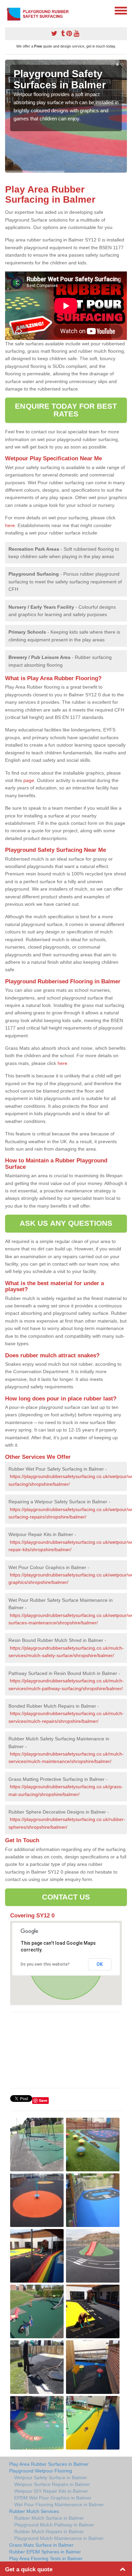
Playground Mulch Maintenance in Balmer (59, 2538)
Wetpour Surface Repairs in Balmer (52, 2484)
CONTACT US (66, 1897)
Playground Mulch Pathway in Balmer (54, 2525)
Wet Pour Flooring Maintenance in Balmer (59, 2505)
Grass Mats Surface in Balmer (41, 2545)
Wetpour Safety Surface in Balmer (51, 2478)
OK (100, 1964)
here (10, 525)
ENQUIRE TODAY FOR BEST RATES (66, 410)
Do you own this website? (45, 1964)
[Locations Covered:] (8, 10)
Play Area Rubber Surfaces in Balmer (49, 2464)
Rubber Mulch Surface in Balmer (49, 2518)
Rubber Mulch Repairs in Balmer (49, 2531)
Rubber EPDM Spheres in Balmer (45, 2552)
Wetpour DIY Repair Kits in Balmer (51, 2491)
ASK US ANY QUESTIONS (66, 1223)
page (29, 780)
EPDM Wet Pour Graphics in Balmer (53, 2498)
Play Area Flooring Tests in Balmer (46, 2558)
